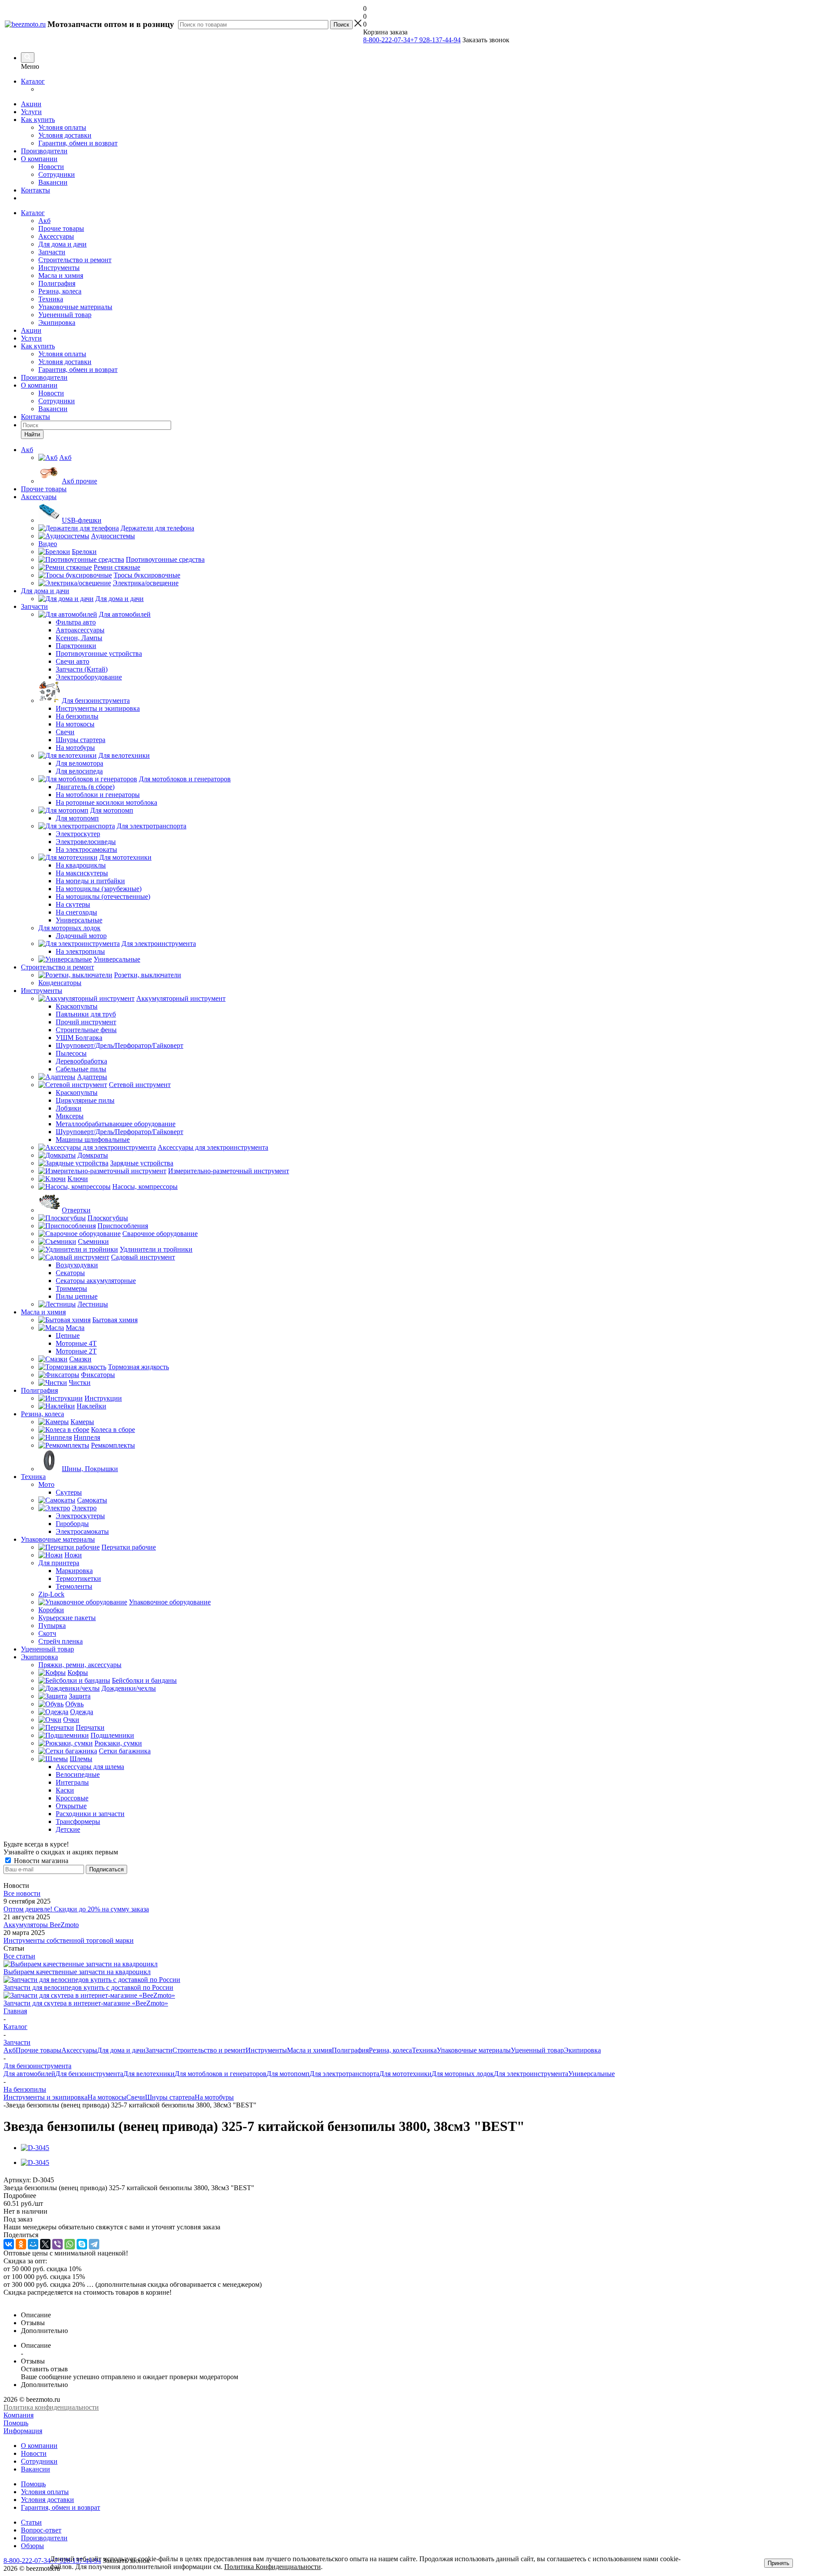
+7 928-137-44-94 (435, 40)
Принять (779, 2563)
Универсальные (592, 2074)
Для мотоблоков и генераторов (221, 2074)
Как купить (38, 120)
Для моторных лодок (463, 2074)
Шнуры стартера (170, 2097)
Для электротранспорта (344, 2074)
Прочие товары (61, 228)
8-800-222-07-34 (387, 40)
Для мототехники (405, 2074)
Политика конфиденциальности (51, 2407)
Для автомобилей (29, 2074)
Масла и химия (61, 275)
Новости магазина (40, 1861)
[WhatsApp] (70, 2244)
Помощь (16, 2423)
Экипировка (57, 322)
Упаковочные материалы (75, 307)
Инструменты (59, 268)
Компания (19, 2415)
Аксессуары (56, 236)
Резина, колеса (60, 291)
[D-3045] (35, 2148)
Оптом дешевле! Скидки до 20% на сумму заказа (76, 1909)
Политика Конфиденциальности (273, 2567)
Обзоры (32, 2546)
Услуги (31, 112)
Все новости (22, 1893)
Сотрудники (57, 174)
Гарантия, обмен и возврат (78, 143)
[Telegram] (94, 2244)
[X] (45, 2244)
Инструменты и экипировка (46, 2097)
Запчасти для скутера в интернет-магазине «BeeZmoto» (86, 2003)
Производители (44, 151)
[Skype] (82, 2244)
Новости (51, 167)
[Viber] (57, 2244)
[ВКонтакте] (9, 2244)
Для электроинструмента (531, 2074)
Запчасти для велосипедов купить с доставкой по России (88, 1987)
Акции (31, 104)
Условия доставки (65, 135)
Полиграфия (57, 283)
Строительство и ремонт (75, 260)
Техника (51, 299)
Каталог (33, 81)
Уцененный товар (65, 315)
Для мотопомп (288, 2074)
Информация (23, 2431)
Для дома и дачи (62, 244)
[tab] (418, 2196)
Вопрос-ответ (41, 2530)
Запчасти (52, 252)
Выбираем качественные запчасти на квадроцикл (77, 1972)
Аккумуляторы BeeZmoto (41, 1925)
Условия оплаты (62, 127)
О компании (39, 159)
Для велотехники (149, 2074)
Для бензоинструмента (89, 2074)
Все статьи (19, 1956)
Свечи (136, 2097)
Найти (32, 434)
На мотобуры (214, 2097)
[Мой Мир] (33, 2244)
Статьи (31, 2522)
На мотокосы (107, 2097)
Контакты (35, 190)
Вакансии (53, 182)
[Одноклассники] (21, 2244)
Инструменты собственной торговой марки (69, 1940)
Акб (44, 221)
